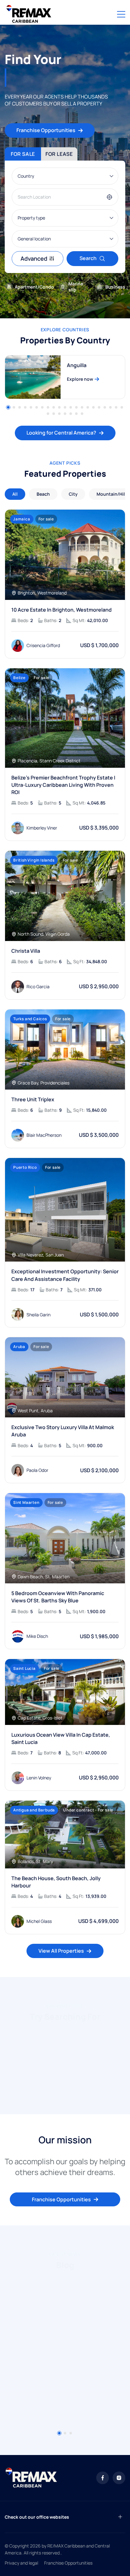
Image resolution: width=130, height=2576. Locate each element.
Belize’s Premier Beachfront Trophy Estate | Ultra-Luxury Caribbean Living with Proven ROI (63, 785)
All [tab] (15, 494)
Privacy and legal (21, 2563)
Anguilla (77, 365)
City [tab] (73, 494)
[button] (8, 407)
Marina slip (76, 287)
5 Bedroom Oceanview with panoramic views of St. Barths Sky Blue (58, 1597)
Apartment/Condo (34, 287)
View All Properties (61, 1951)
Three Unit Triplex (33, 1099)
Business (115, 287)
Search (88, 258)
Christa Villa (26, 951)
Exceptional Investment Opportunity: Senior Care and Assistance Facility (65, 1275)
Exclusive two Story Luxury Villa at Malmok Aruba (63, 1431)
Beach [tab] (43, 494)
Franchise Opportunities (46, 130)
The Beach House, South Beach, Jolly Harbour (56, 1882)
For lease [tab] (59, 154)
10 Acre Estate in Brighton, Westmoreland (62, 610)
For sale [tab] (23, 154)
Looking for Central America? (61, 433)
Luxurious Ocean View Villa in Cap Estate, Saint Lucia (61, 1738)
